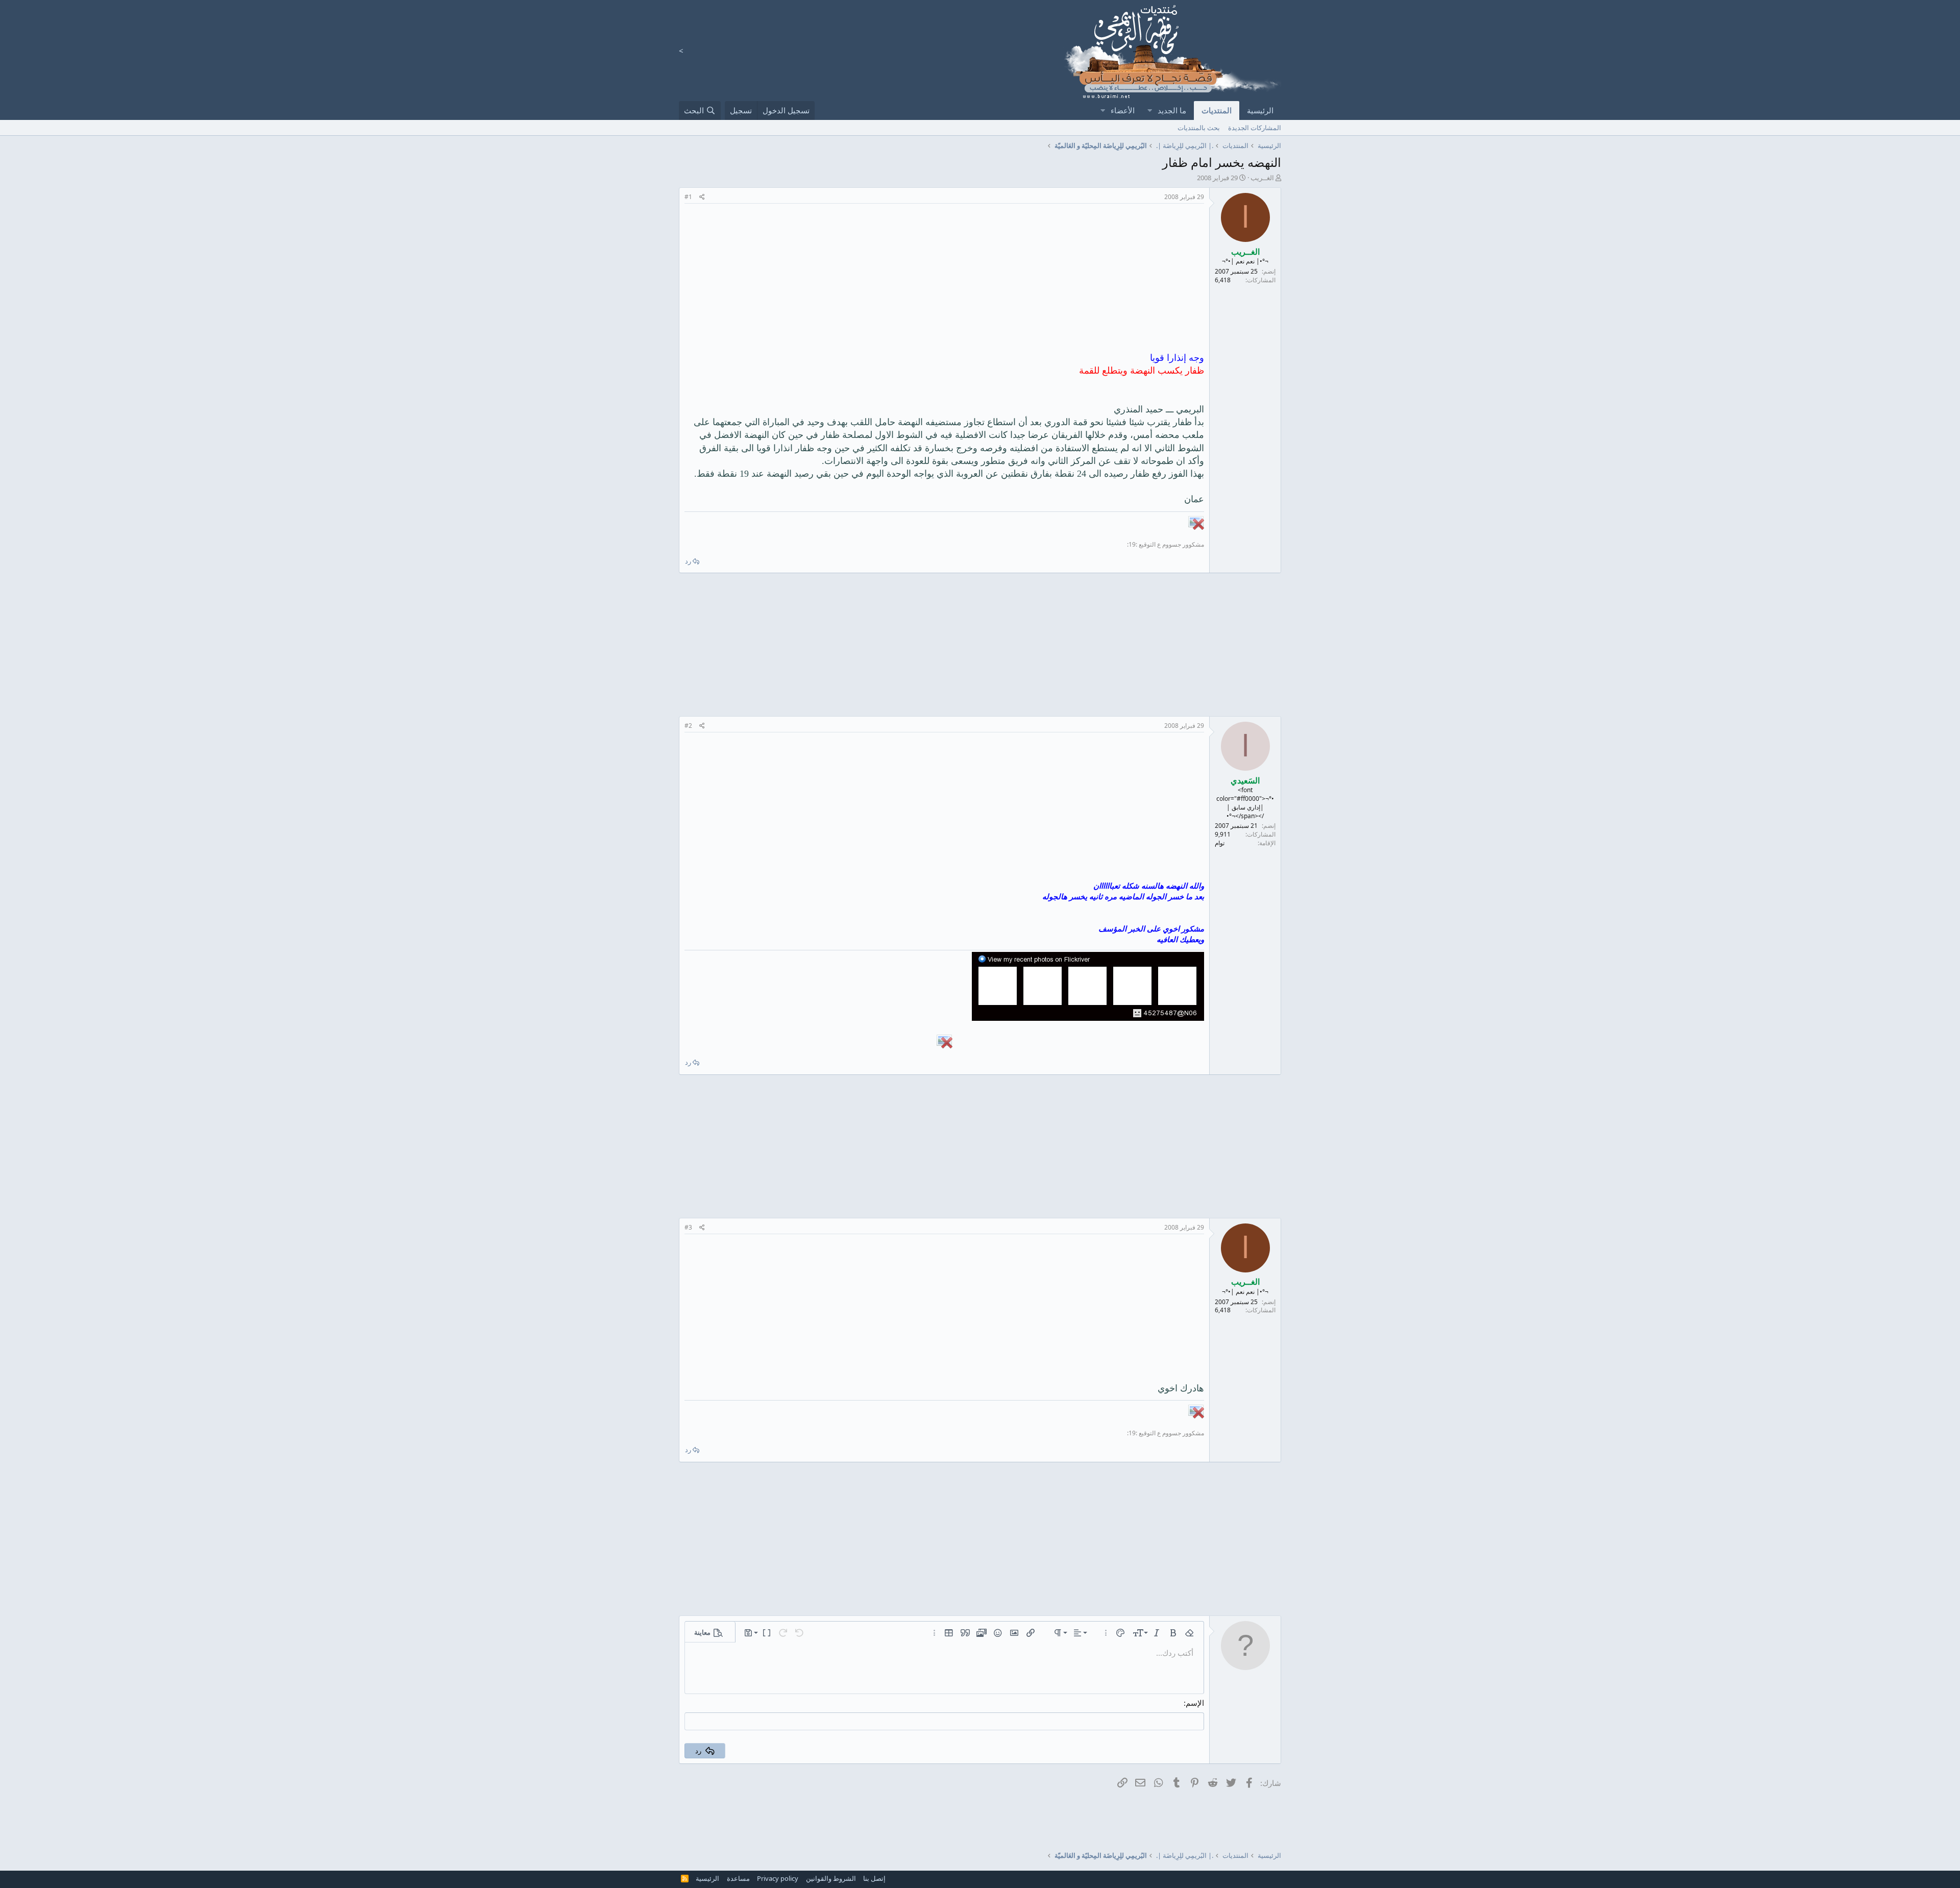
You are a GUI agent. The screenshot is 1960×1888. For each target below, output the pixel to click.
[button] (1149, 111)
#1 (688, 197)
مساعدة (738, 1878)
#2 (688, 726)
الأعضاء (1123, 110)
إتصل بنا (874, 1878)
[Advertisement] (944, 280)
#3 (688, 1227)
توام (1220, 843)
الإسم (1195, 1703)
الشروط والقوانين (831, 1878)
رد (688, 561)
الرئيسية (1260, 110)
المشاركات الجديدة (1255, 128)
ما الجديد (1172, 110)
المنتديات (1217, 110)
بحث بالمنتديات (1199, 128)
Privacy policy (778, 1878)
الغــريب (1262, 178)
